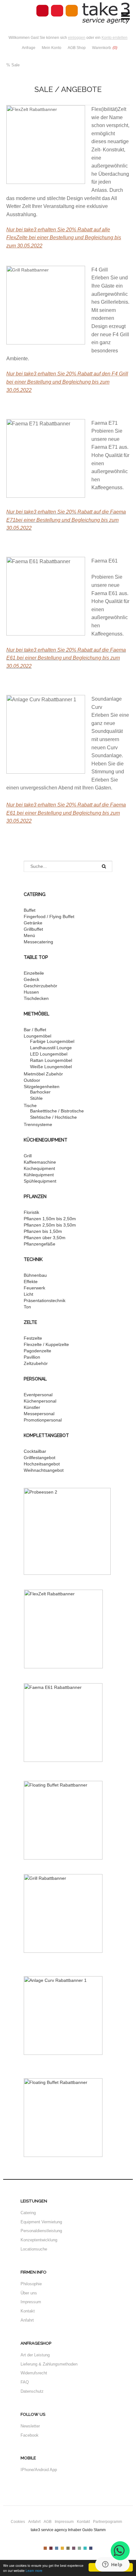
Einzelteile (34, 973)
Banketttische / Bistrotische (57, 1111)
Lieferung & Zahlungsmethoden (49, 2364)
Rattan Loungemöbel (51, 1060)
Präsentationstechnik (45, 1300)
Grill (28, 1156)
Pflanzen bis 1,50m (43, 1231)
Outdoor (32, 1080)
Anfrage (29, 48)
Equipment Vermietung (41, 2222)
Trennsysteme (38, 1124)
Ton (27, 1307)
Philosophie (31, 2284)
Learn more (34, 2570)
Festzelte (33, 1338)
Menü (29, 935)
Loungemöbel (37, 1036)
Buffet (30, 910)
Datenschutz (32, 2391)
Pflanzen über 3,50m (45, 1238)
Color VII (79, 2548)
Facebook (30, 2435)
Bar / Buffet (35, 1030)
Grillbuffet (33, 929)
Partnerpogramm (108, 2522)
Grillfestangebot (40, 1458)
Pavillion (32, 1357)
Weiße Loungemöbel (51, 1067)
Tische (30, 1105)
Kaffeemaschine (40, 1162)
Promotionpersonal (43, 1420)
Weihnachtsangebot (44, 1470)
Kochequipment (39, 1168)
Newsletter (30, 2426)
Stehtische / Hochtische (53, 1117)
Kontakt (28, 2311)
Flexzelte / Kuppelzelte (46, 1344)
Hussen (31, 992)
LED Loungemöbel (49, 1054)
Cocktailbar (35, 1451)
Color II (51, 2548)
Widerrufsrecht (34, 2373)
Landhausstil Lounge (51, 1048)
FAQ (25, 2382)
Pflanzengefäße (40, 1244)
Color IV (62, 2548)
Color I (45, 2548)
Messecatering (38, 942)
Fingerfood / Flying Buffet (49, 917)
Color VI (74, 2548)
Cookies (18, 2522)
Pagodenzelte (37, 1351)
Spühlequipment (40, 1181)
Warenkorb (105, 48)
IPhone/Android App (39, 2470)
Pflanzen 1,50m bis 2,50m (50, 1219)
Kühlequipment (39, 1175)
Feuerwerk (34, 1288)
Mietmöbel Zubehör (43, 1074)
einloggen (77, 38)
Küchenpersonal (40, 1401)
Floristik (31, 1212)
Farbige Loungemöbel (52, 1041)
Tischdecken (36, 998)
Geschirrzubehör (40, 986)
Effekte (31, 1282)
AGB (48, 2522)
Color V (68, 2548)
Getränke (33, 923)
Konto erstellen (114, 38)
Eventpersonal (38, 1395)
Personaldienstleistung (41, 2231)
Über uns (29, 2293)
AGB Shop (77, 48)
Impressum (31, 2302)
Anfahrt (27, 2320)
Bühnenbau (35, 1275)
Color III (57, 2548)
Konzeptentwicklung (39, 2240)
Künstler (32, 1407)
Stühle (36, 1098)
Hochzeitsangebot (42, 1464)
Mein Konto (52, 48)
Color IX (91, 2548)
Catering (28, 2213)
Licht (28, 1294)
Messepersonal (39, 1414)
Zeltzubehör (36, 1363)
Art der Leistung (35, 2355)
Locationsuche (34, 2249)
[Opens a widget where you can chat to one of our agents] (112, 2565)
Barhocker (40, 1092)
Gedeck (31, 979)
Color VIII (85, 2548)
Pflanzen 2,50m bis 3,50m (50, 1225)
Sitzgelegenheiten (42, 1087)
